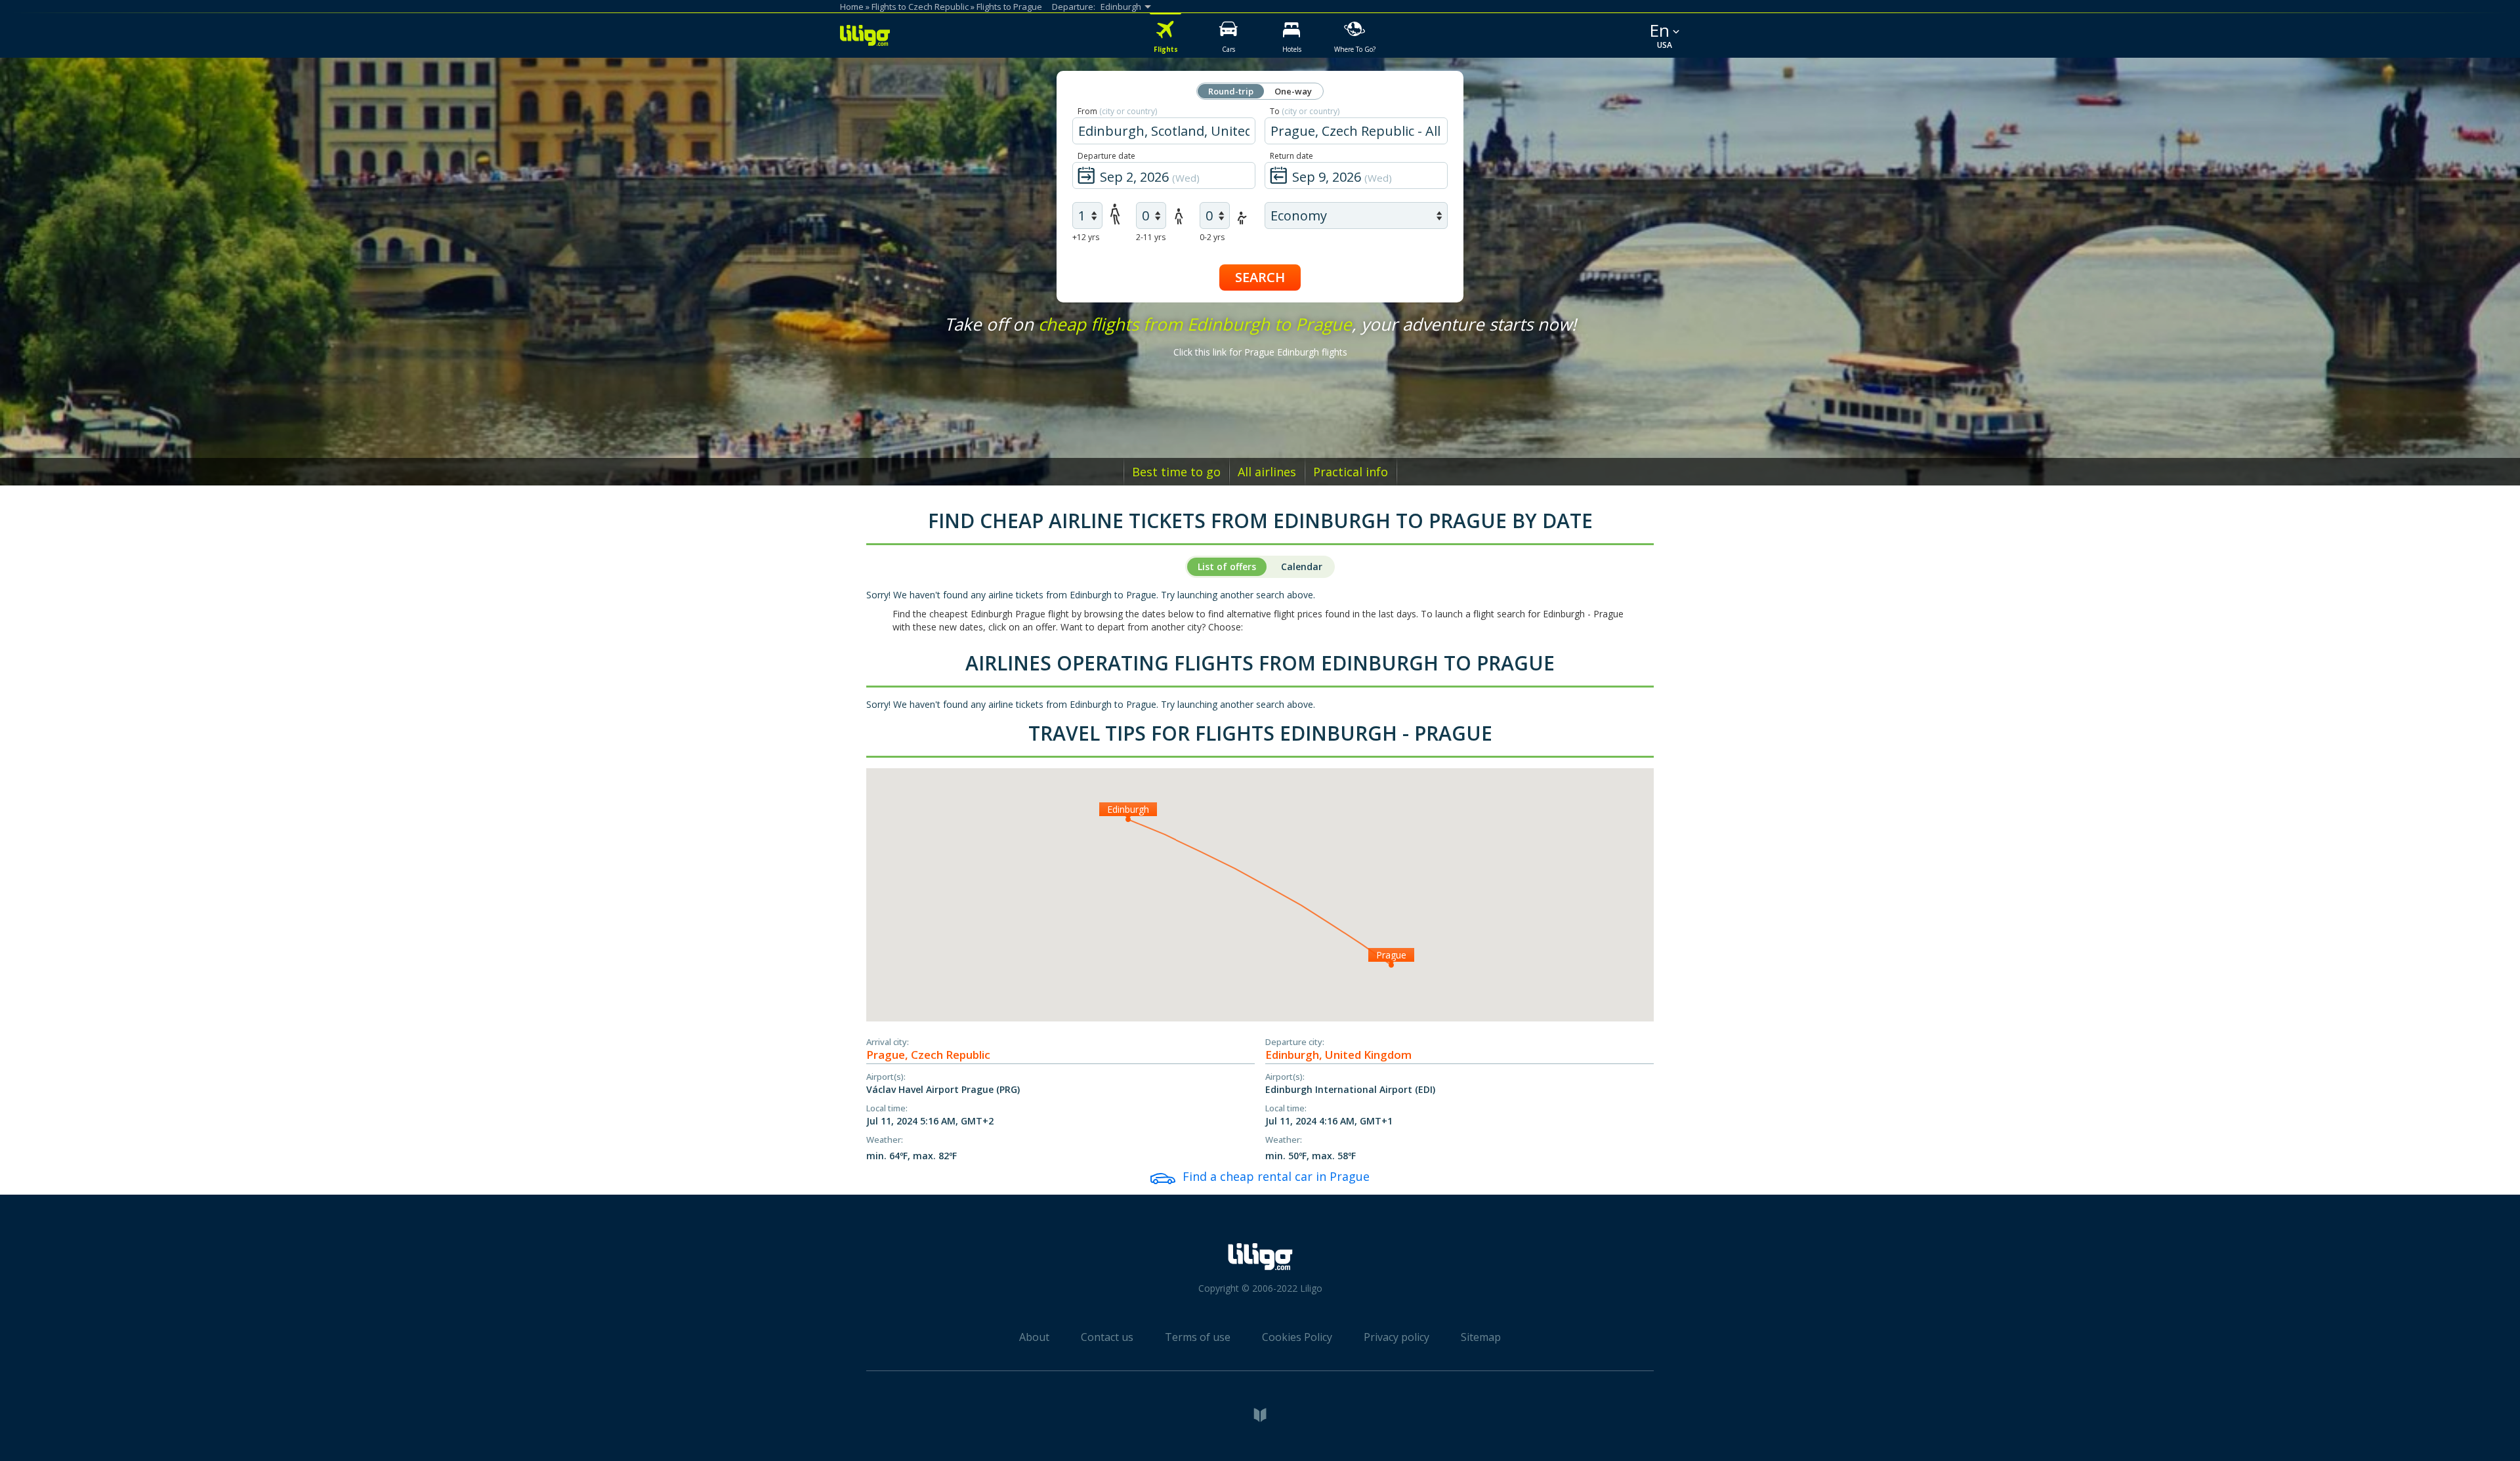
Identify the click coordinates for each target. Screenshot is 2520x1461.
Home (852, 7)
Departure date (1106, 156)
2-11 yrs (1151, 237)
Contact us (1107, 1337)
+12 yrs (1086, 237)
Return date (1291, 156)
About (1034, 1337)
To (1305, 111)
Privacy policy (1396, 1337)
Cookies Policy (1297, 1337)
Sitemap (1481, 1337)
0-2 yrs (1212, 237)
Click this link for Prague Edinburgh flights (1260, 352)
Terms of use (1198, 1337)
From (1117, 111)
